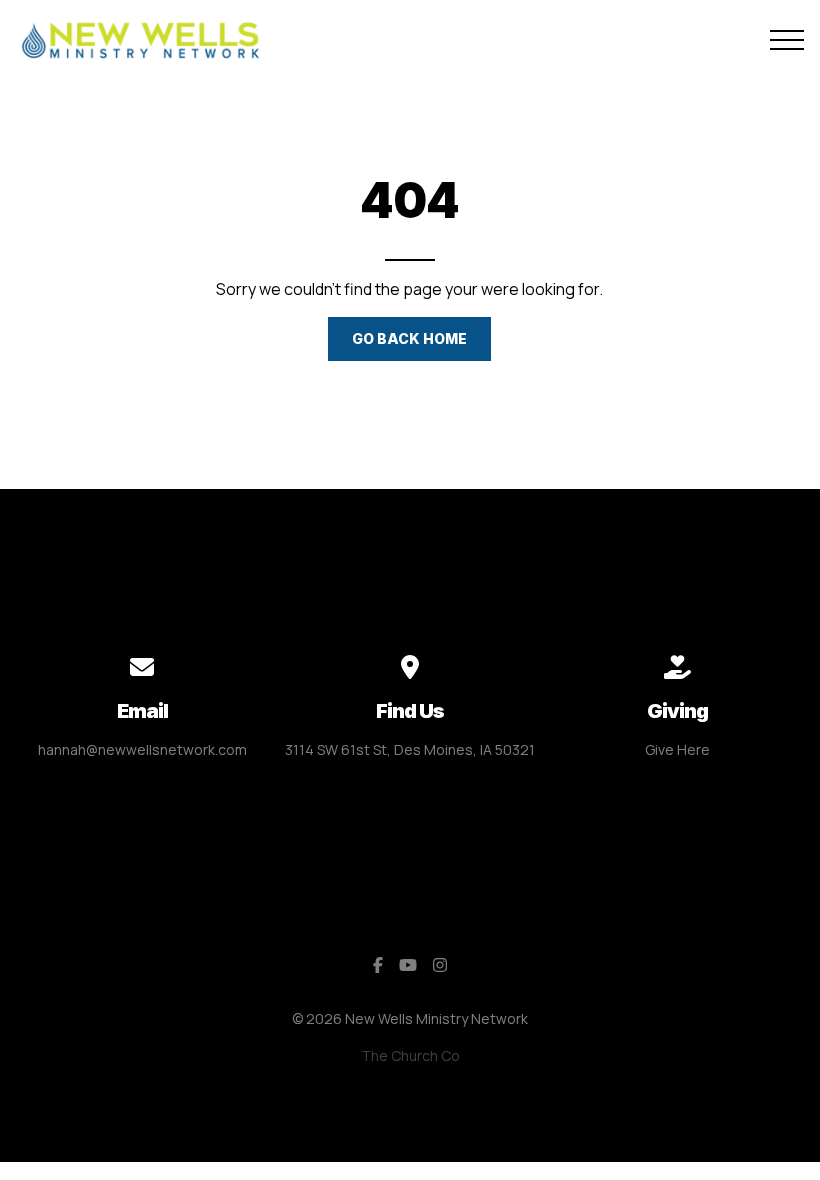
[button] (787, 40)
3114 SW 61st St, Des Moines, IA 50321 (410, 749)
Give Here (677, 749)
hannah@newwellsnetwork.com (142, 749)
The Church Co (410, 1055)
